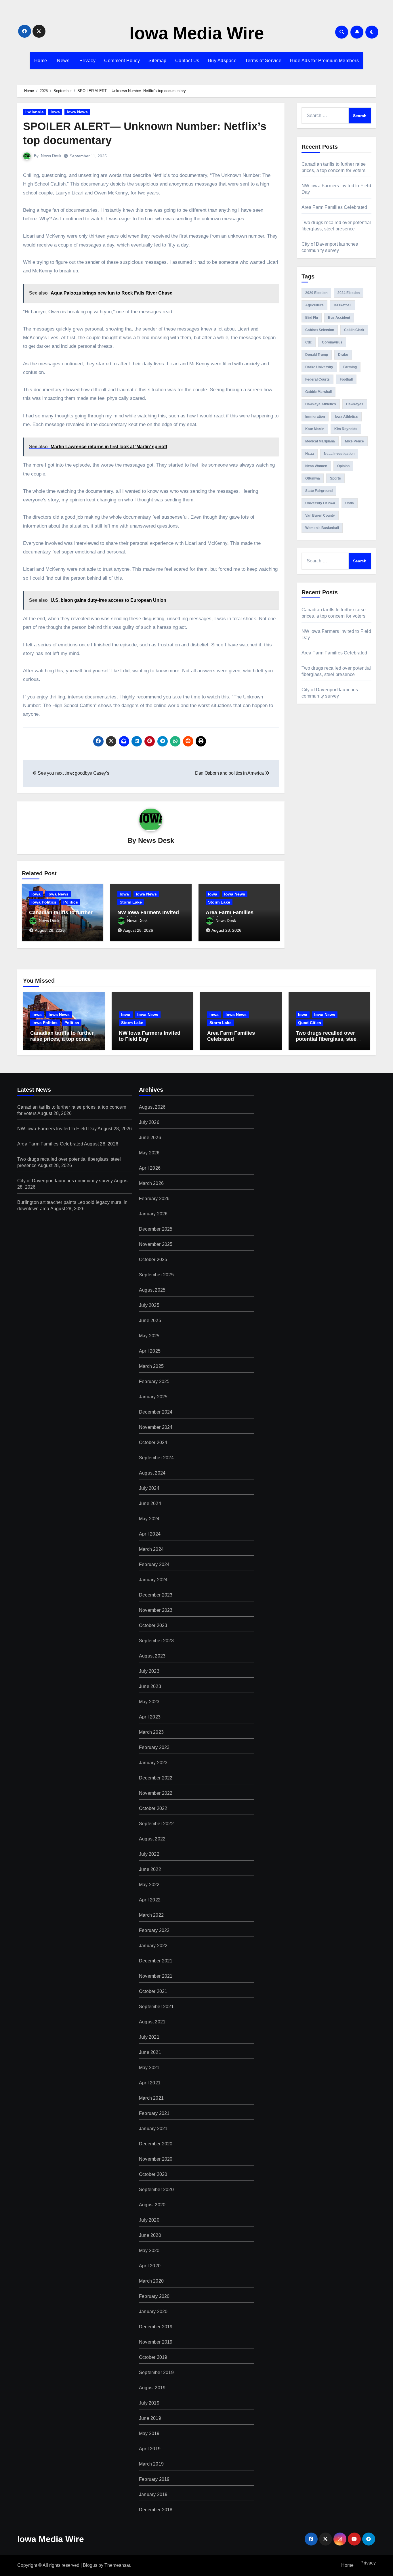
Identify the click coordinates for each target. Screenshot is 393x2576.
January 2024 (153, 1580)
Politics (71, 902)
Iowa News (77, 112)
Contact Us (187, 61)
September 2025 (156, 1275)
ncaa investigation (339, 454)
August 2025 (152, 1290)
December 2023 (156, 1595)
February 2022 (154, 1930)
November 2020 (156, 2159)
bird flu (312, 318)
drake (343, 355)
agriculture (314, 305)
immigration (315, 417)
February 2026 (154, 1199)
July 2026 (149, 1122)
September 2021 (156, 2007)
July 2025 (149, 1305)
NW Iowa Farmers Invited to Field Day (57, 1129)
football (346, 379)
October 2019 (153, 2357)
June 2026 (150, 1138)
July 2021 (149, 2037)
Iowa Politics (44, 902)
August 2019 (152, 2388)
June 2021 (150, 2052)
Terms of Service (263, 61)
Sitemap (158, 61)
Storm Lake (131, 902)
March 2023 (151, 1732)
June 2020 (150, 2235)
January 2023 (153, 1763)
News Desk (51, 156)
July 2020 (149, 2220)
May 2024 (149, 1519)
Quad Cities (310, 1023)
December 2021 (156, 1961)
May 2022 (149, 1885)
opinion (343, 466)
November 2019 (156, 2342)
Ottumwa (313, 478)
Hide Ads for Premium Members (324, 61)
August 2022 (152, 1839)
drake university (319, 367)
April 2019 (150, 2449)
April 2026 (150, 1168)
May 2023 (149, 1702)
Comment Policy (122, 61)
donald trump (317, 355)
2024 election (349, 293)
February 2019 (154, 2479)
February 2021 (154, 2113)
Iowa (55, 112)
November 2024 (156, 1427)
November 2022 (156, 1793)
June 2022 (150, 1869)
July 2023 (149, 1671)
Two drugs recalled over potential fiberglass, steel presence (327, 1039)
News (63, 61)
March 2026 (151, 1183)
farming (350, 367)
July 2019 (149, 2403)
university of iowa (320, 503)
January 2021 (153, 2129)
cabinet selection (320, 330)
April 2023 (150, 1717)
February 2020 (154, 2296)
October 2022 (153, 1808)
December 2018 (156, 2510)
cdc (309, 342)
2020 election (316, 293)
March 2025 (151, 1366)
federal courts (317, 379)
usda (350, 503)
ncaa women (316, 466)
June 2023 (150, 1686)
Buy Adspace (222, 61)
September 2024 (156, 1458)
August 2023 (152, 1656)
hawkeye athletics (321, 404)
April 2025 (150, 1351)
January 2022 (153, 1946)
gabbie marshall (318, 392)
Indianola (35, 112)
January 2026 (153, 1214)
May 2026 (149, 1153)
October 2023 (153, 1625)
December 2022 (156, 1778)
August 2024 (152, 1473)
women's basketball (322, 528)
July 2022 (149, 1854)
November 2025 (156, 1244)
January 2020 (153, 2311)
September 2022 (156, 1824)
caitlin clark (354, 330)
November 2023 (156, 1610)
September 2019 (156, 2372)
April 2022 (150, 1900)
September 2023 (156, 1641)
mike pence (354, 441)
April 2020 (150, 2266)
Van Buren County (320, 515)
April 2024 (150, 1534)
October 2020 (153, 2174)
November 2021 (156, 1976)
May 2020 (149, 2251)
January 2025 (153, 1397)
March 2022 (151, 1915)
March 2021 (151, 2098)
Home (41, 61)
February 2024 (154, 1564)
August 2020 (152, 2205)
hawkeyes (355, 404)
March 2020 (151, 2281)
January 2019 (153, 2494)
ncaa (310, 454)
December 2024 (156, 1412)
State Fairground (319, 491)
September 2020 (156, 2190)
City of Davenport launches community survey (65, 1181)
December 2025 (156, 1229)
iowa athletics (346, 417)
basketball (343, 305)
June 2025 (150, 1321)
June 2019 (150, 2418)
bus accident (339, 318)
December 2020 (156, 2144)
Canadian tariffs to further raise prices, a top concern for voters (63, 1039)
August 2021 (152, 2022)
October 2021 (153, 1991)
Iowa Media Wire (197, 33)
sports (335, 478)
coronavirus (332, 342)
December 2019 (156, 2327)
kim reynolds (346, 429)
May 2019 (149, 2433)
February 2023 (154, 1747)
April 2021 (150, 2083)
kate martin (315, 429)
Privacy (87, 61)
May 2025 (149, 1336)
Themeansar (117, 2565)
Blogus (90, 2565)
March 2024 (151, 1549)
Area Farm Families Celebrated (230, 916)
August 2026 (152, 1107)
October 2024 (153, 1442)
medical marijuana (320, 441)
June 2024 (150, 1503)
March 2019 (151, 2464)
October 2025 (153, 1260)
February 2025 (154, 1381)
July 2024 (149, 1488)
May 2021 (149, 2068)
